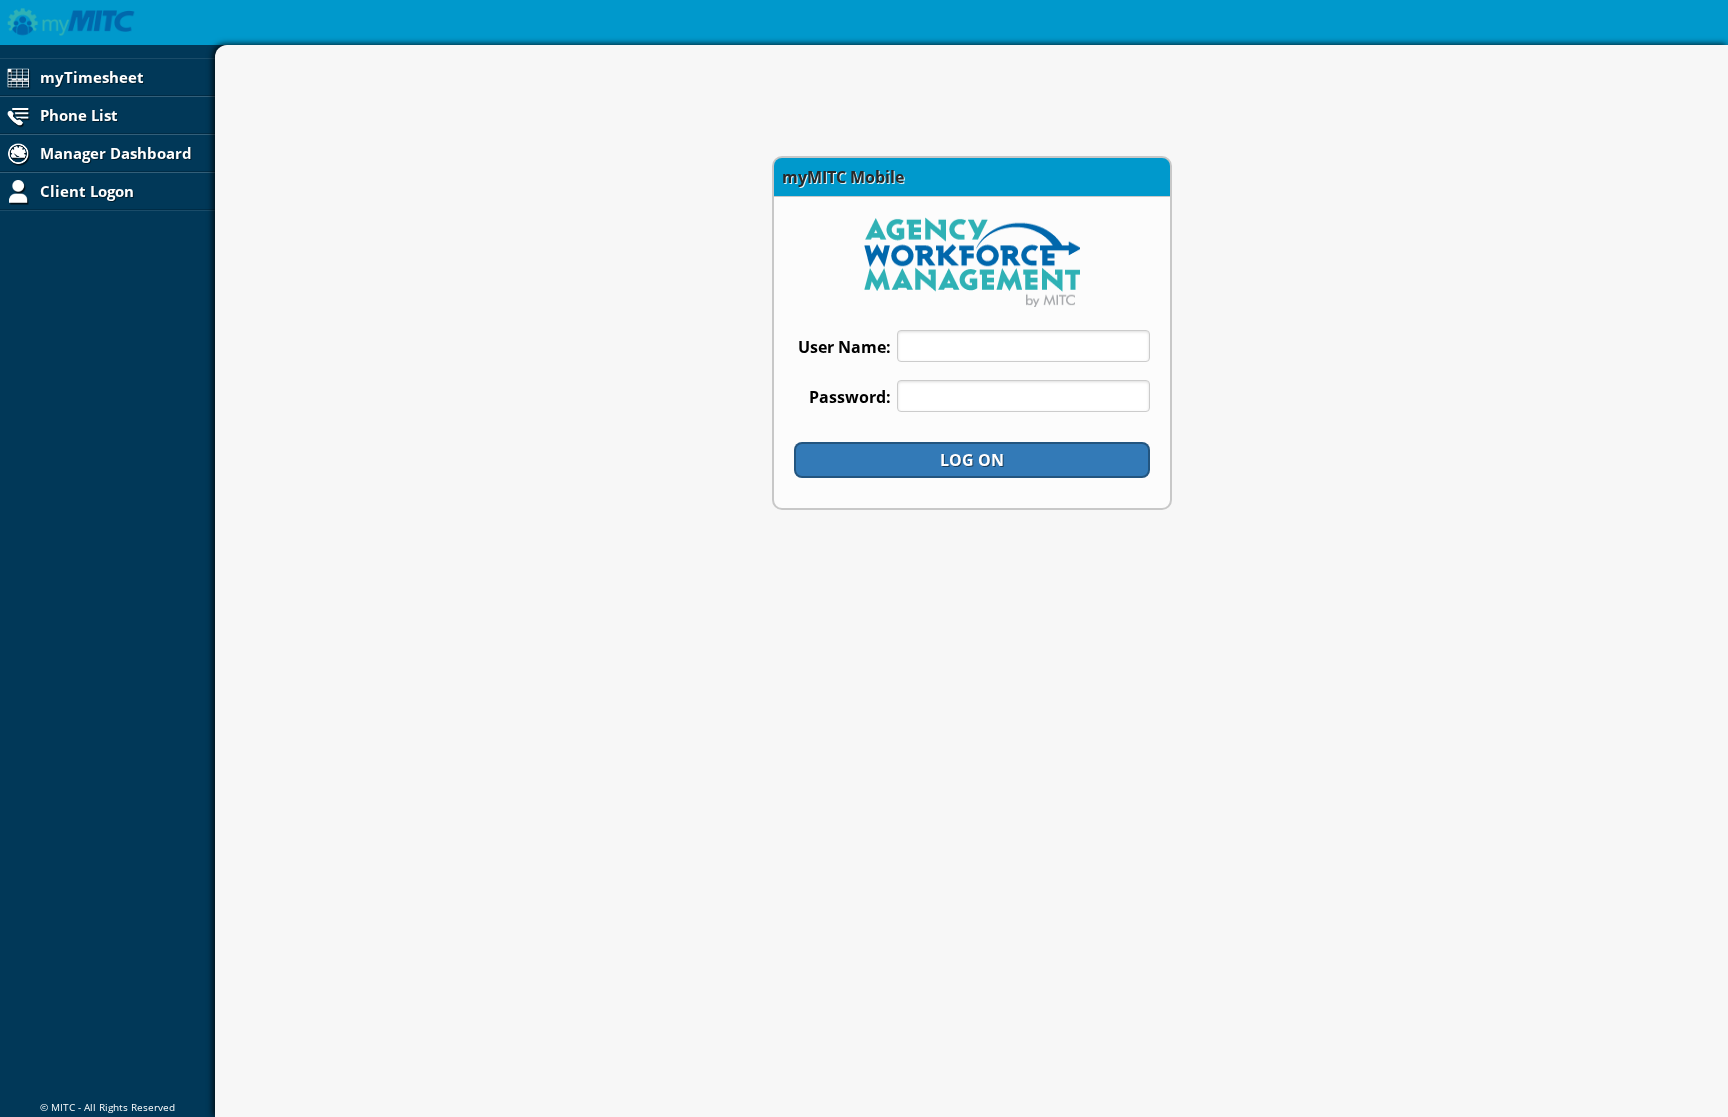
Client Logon (85, 191)
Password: (850, 397)
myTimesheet (90, 77)
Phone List (77, 115)
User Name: (844, 347)
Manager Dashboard (114, 153)
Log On (972, 460)
